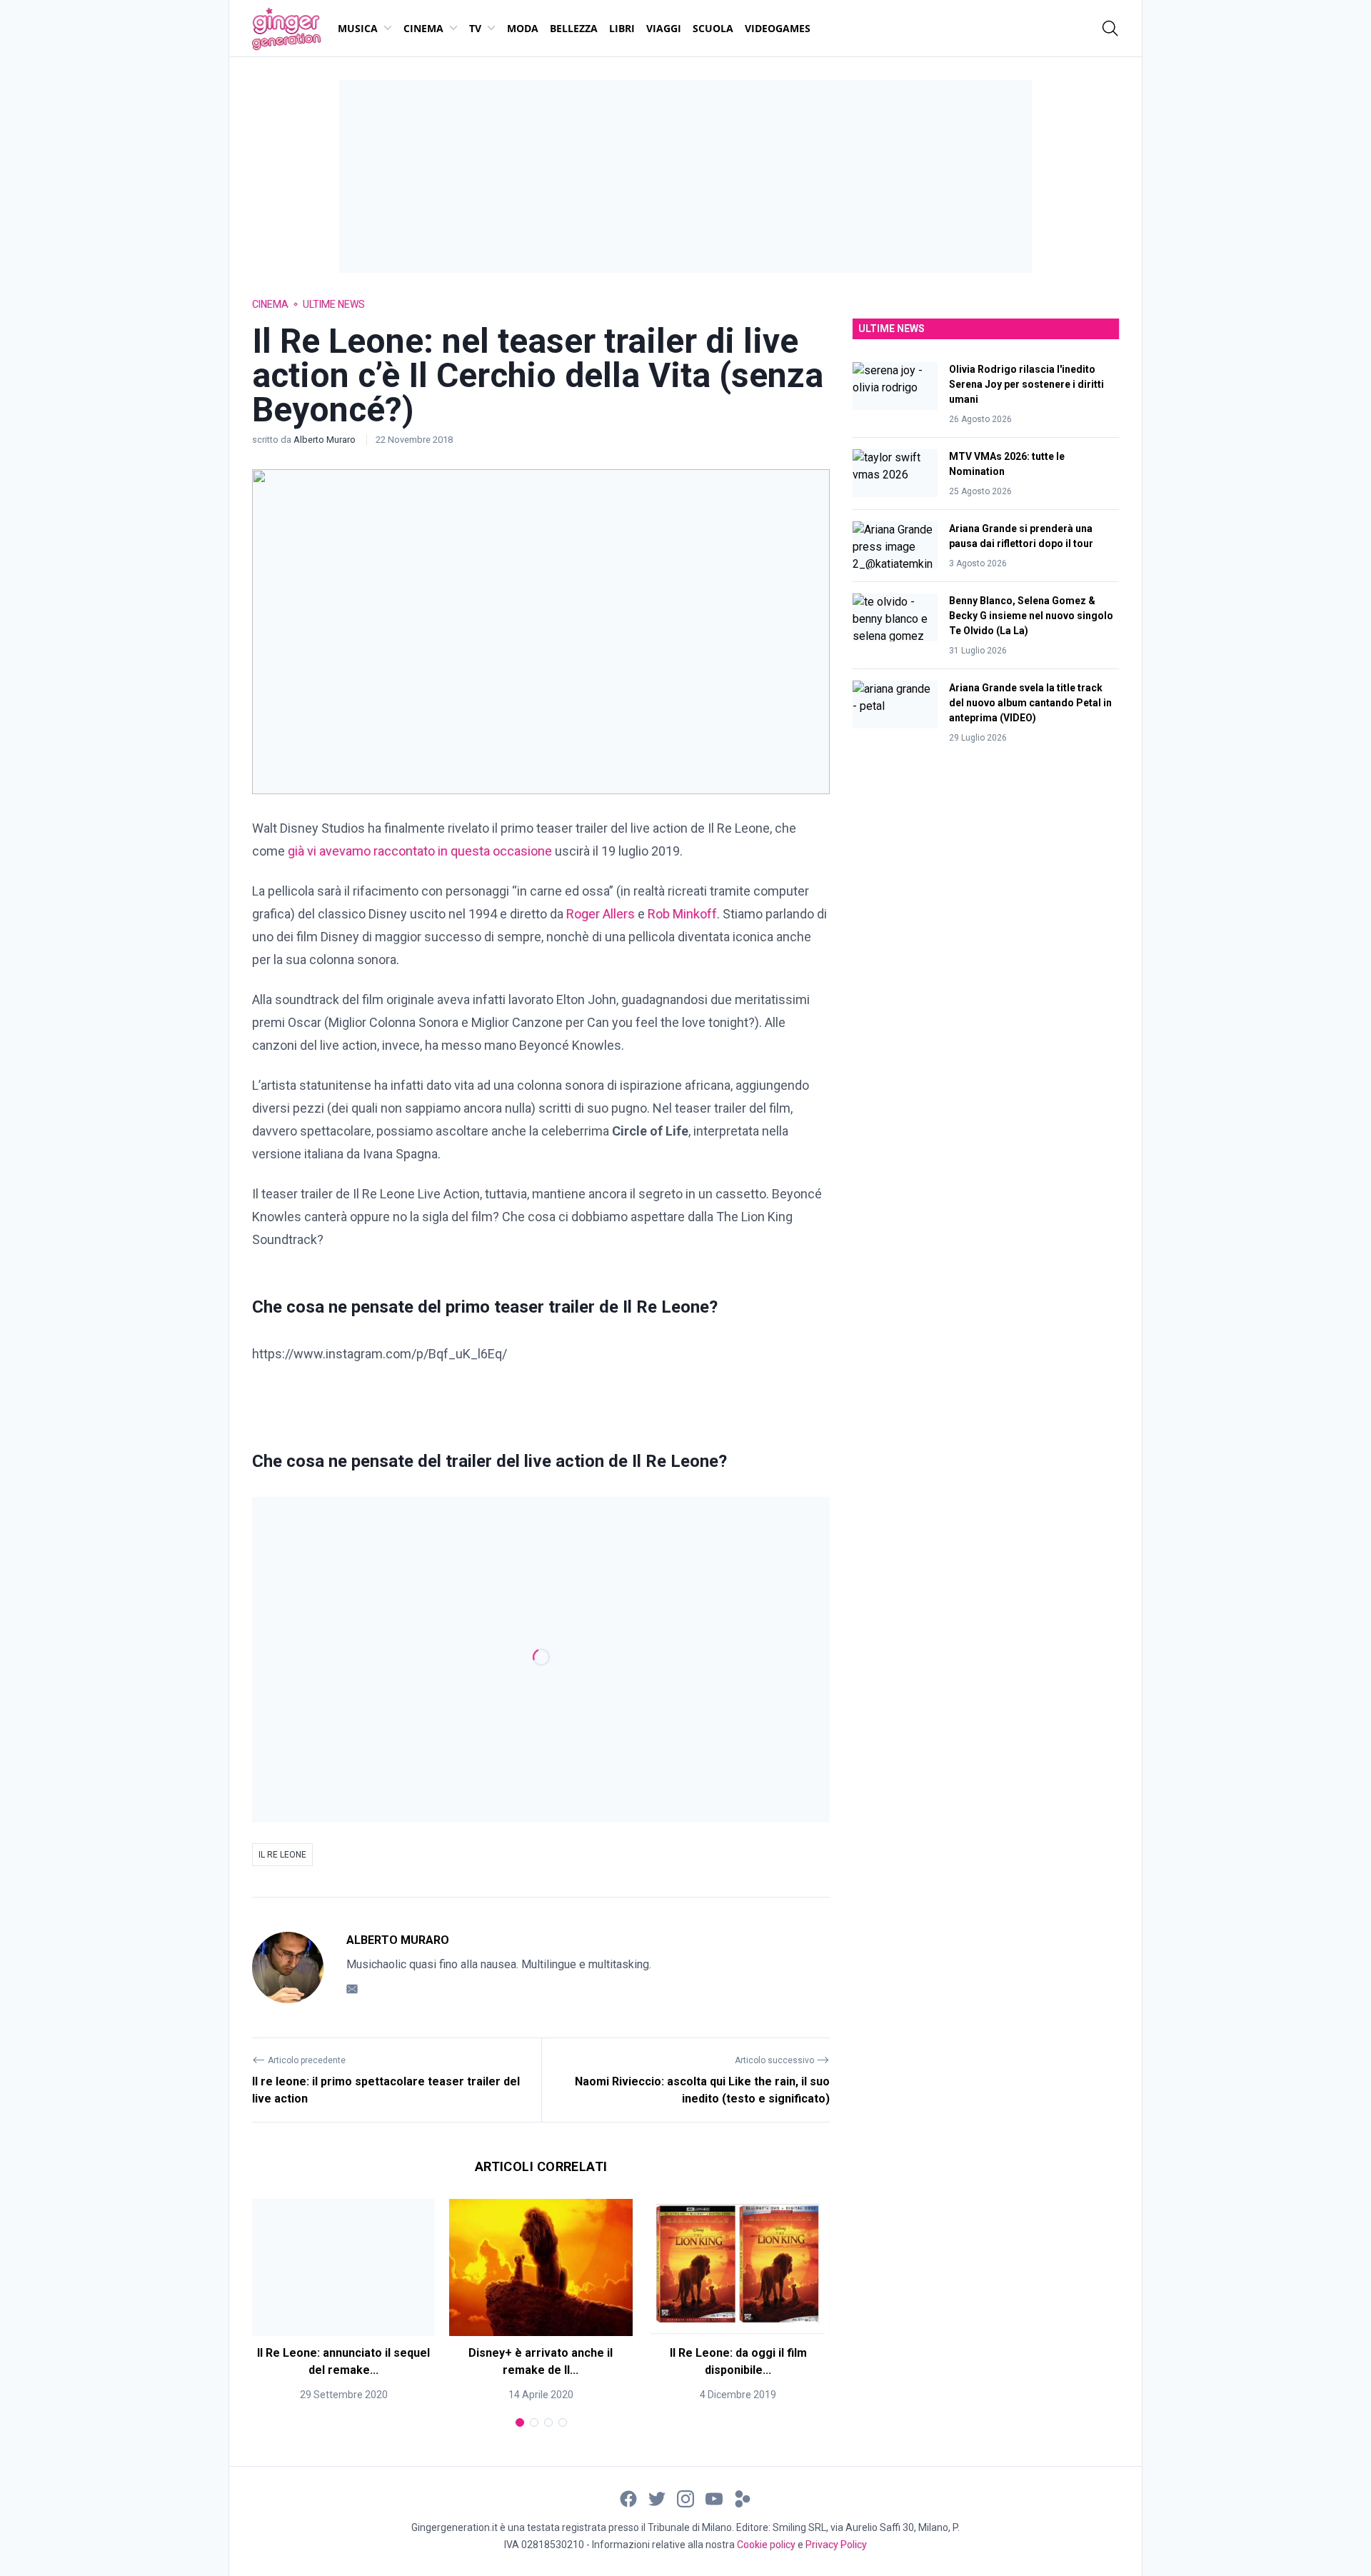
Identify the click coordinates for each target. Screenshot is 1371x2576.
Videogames (778, 28)
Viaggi (664, 28)
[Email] (352, 1989)
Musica (358, 28)
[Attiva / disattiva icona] (1110, 29)
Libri (622, 28)
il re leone (282, 1855)
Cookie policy (766, 2545)
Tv (475, 28)
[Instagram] (685, 2498)
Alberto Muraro (326, 440)
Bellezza (574, 28)
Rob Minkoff (682, 914)
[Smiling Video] (743, 2498)
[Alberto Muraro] (288, 1968)
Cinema (423, 28)
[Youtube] (714, 2498)
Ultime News (334, 304)
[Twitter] (657, 2498)
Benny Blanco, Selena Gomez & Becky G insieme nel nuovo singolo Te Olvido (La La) (1031, 616)
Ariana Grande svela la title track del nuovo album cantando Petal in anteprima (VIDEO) (1030, 703)
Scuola (713, 28)
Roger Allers (601, 914)
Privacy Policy (836, 2545)
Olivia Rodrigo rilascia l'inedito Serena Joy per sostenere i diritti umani (1026, 384)
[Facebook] (628, 2498)
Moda (523, 28)
